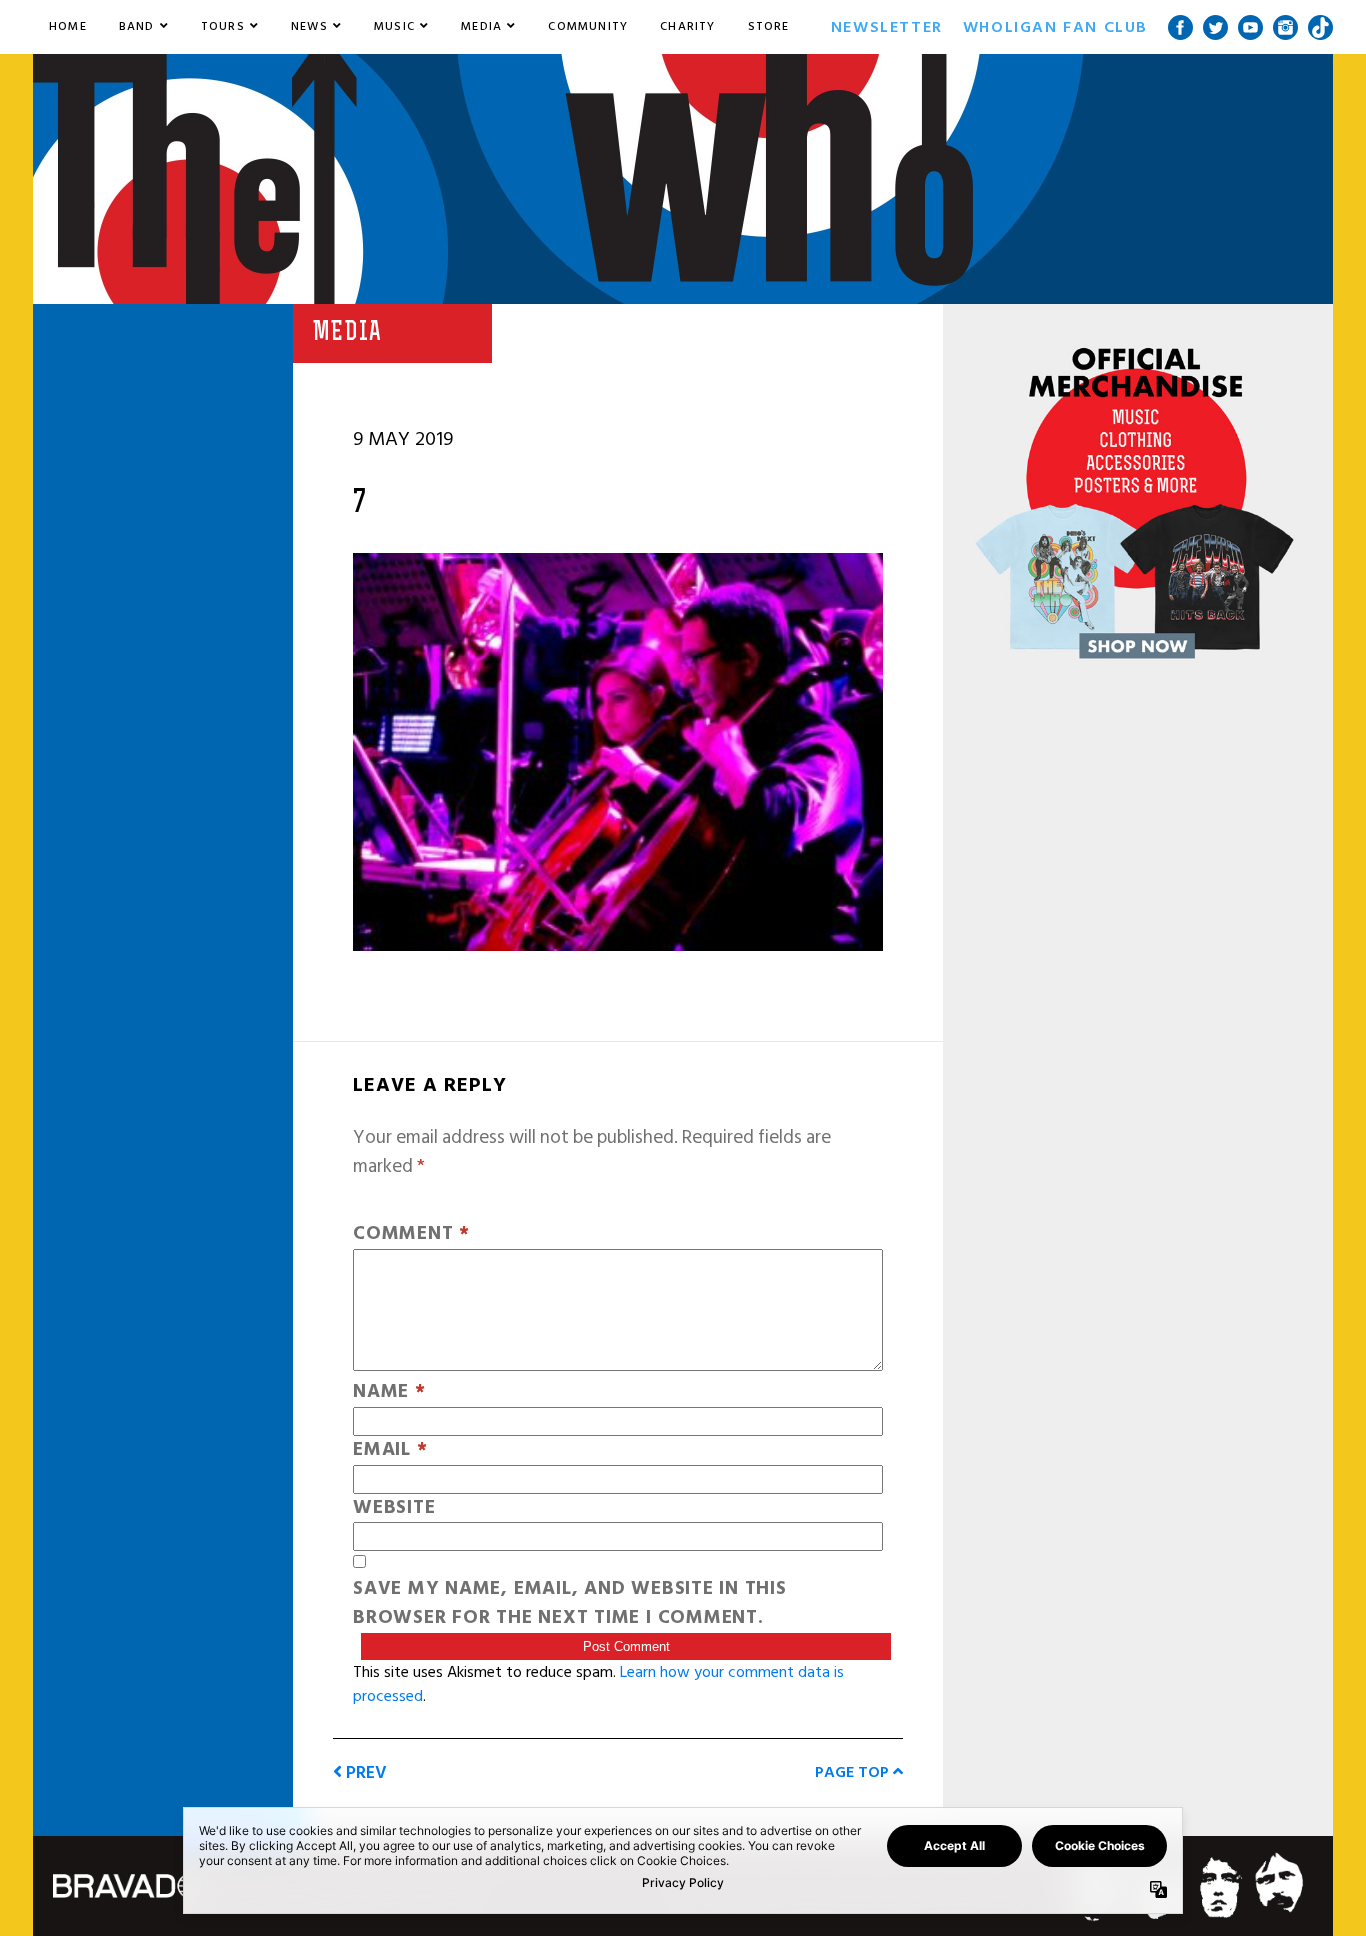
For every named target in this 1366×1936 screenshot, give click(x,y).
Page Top (854, 1772)
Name (389, 1392)
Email (390, 1450)
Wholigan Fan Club (1055, 27)
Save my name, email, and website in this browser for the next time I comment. (570, 1604)
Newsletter (887, 27)
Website (394, 1508)
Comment (411, 1234)
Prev (364, 1772)
